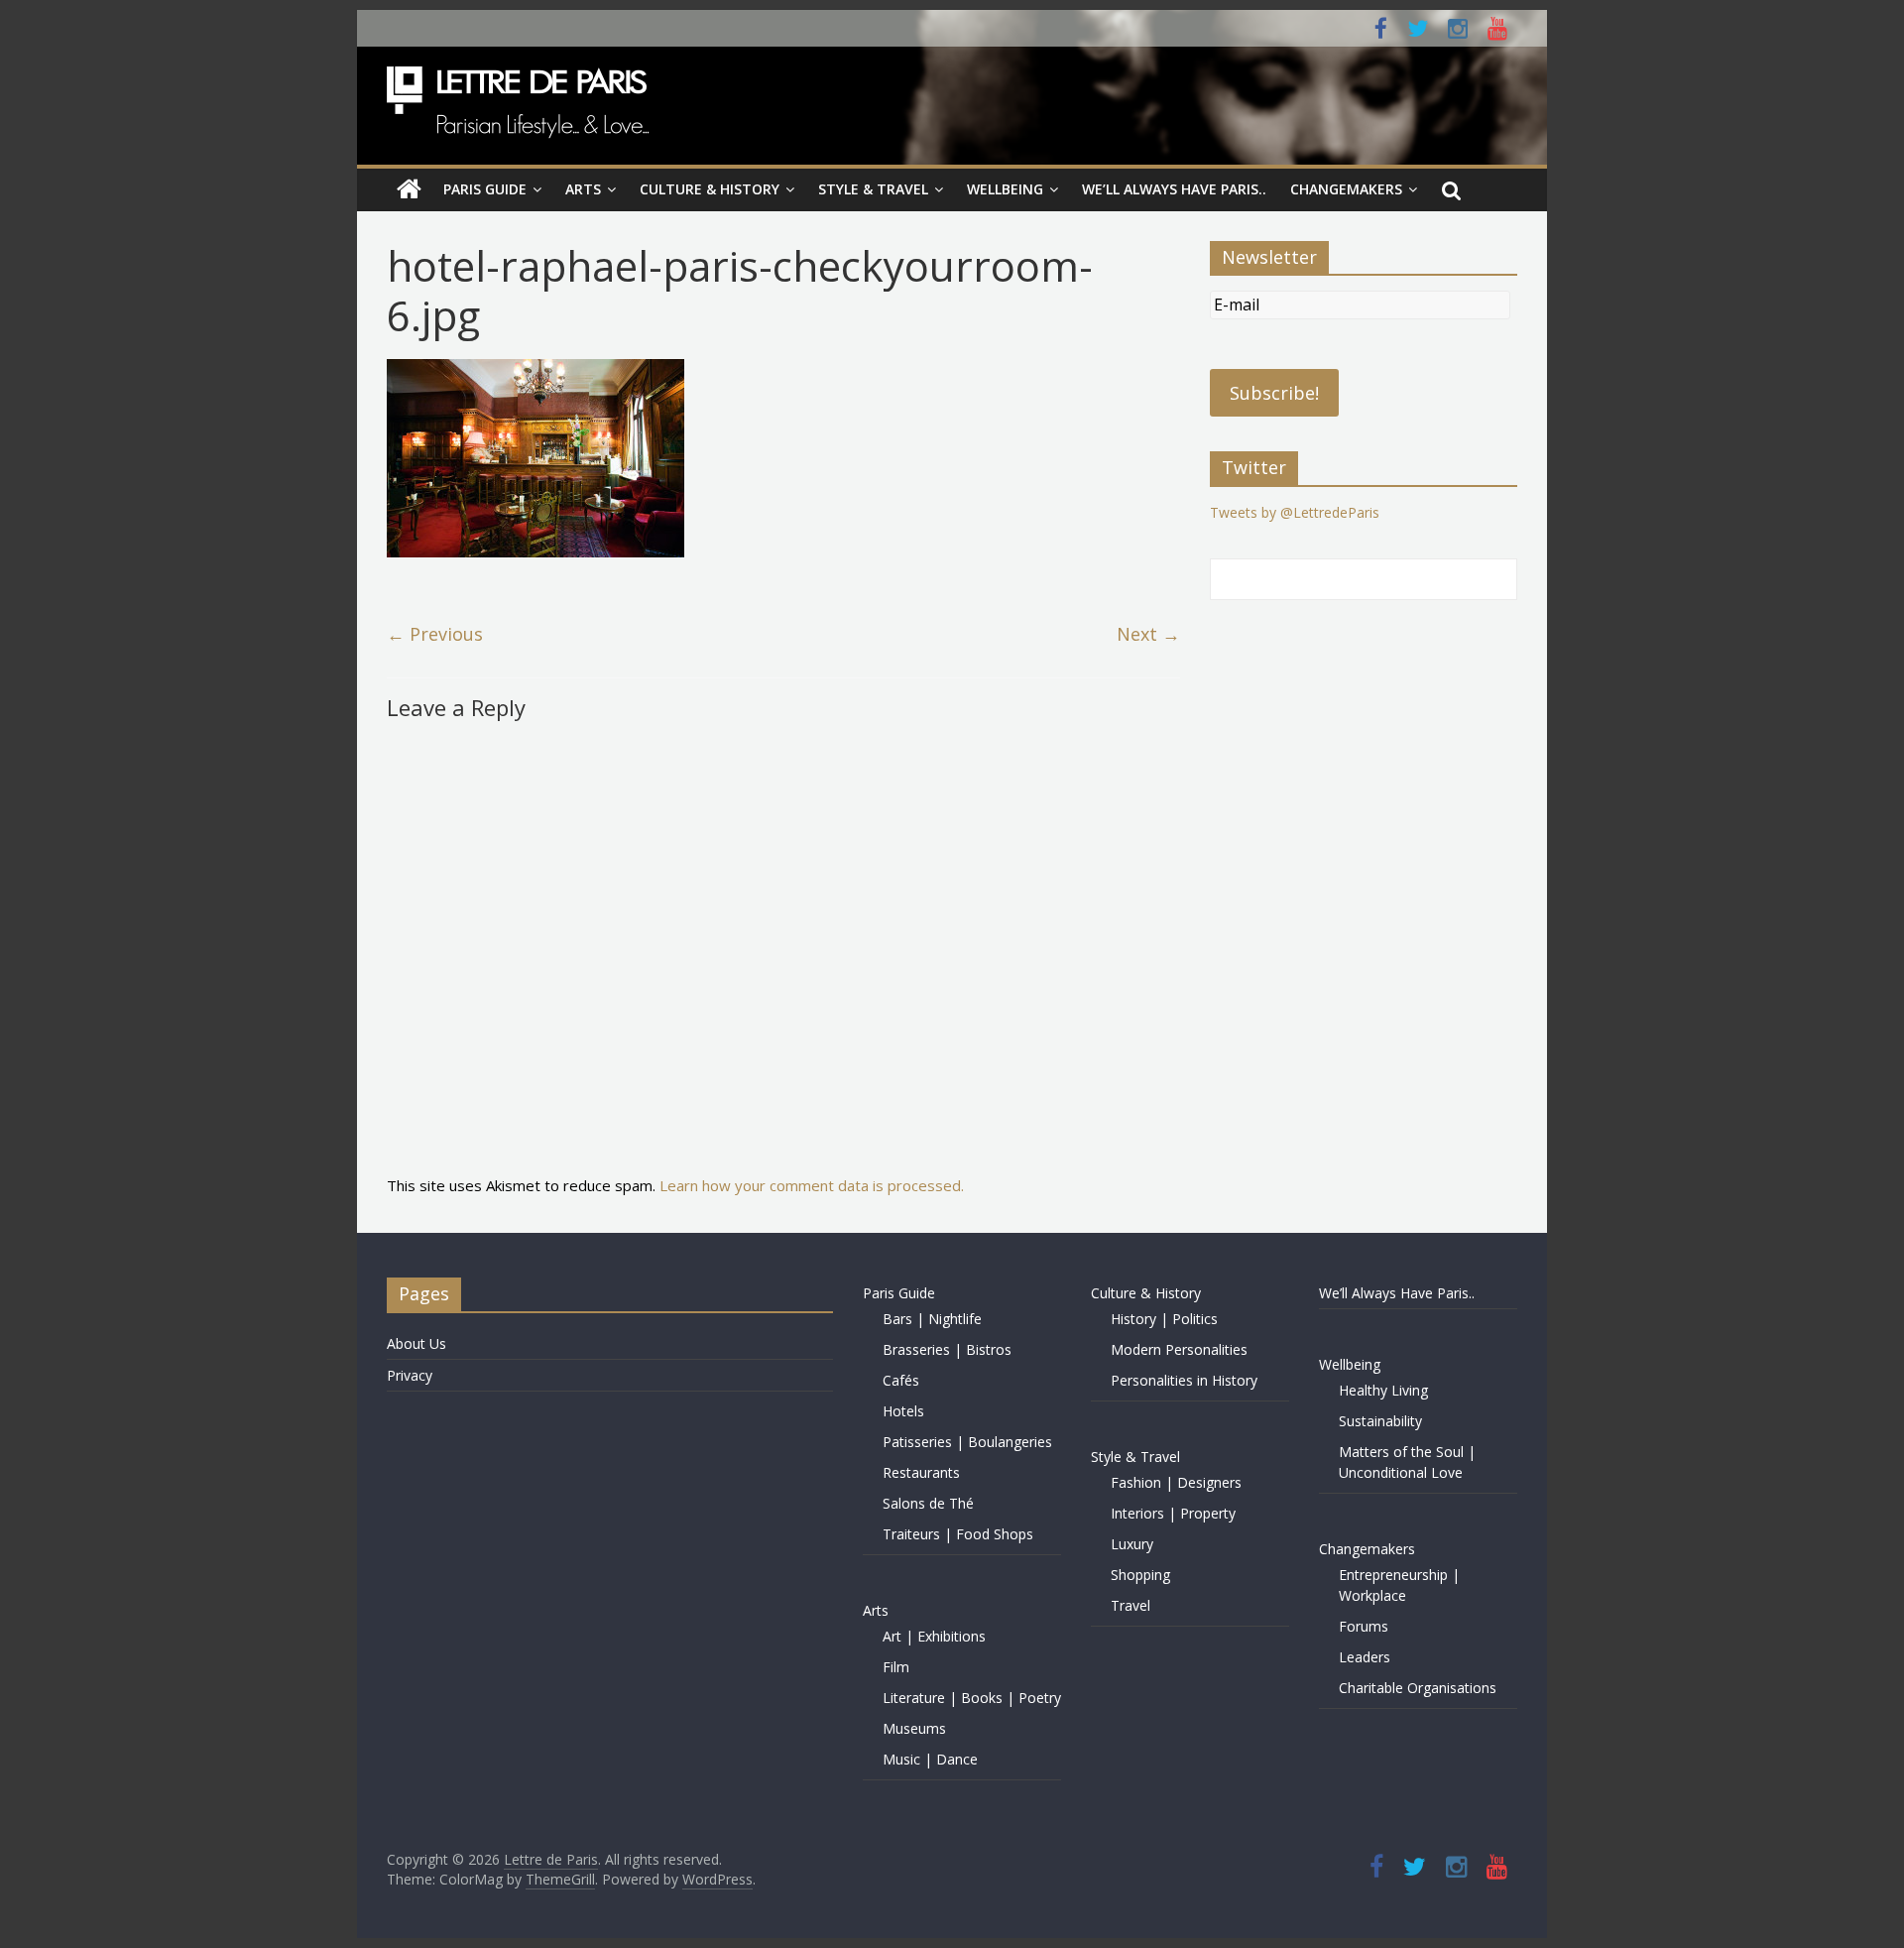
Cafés (901, 1380)
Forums (1364, 1626)
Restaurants (921, 1472)
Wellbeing (1005, 189)
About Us (416, 1343)
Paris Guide (485, 189)
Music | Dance (930, 1759)
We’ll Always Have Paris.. (1174, 189)
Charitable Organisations (1418, 1688)
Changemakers (1346, 189)
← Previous (435, 634)
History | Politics (1164, 1319)
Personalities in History (1184, 1380)
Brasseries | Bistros (947, 1349)
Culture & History (710, 189)
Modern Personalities (1179, 1349)
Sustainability (1380, 1421)
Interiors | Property (1173, 1513)
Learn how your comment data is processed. (812, 1185)
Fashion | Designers (1176, 1482)
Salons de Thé (928, 1503)
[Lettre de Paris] (409, 189)
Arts (583, 189)
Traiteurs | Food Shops (958, 1534)
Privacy (410, 1375)
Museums (914, 1728)
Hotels (903, 1411)
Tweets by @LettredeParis (1295, 512)
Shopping (1140, 1575)
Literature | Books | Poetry (972, 1698)
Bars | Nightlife (932, 1319)
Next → (1148, 634)
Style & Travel (873, 189)
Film (896, 1667)
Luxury (1132, 1544)
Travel (1130, 1605)
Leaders (1365, 1657)
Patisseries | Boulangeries (967, 1442)
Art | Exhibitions (934, 1636)
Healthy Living (1383, 1390)
